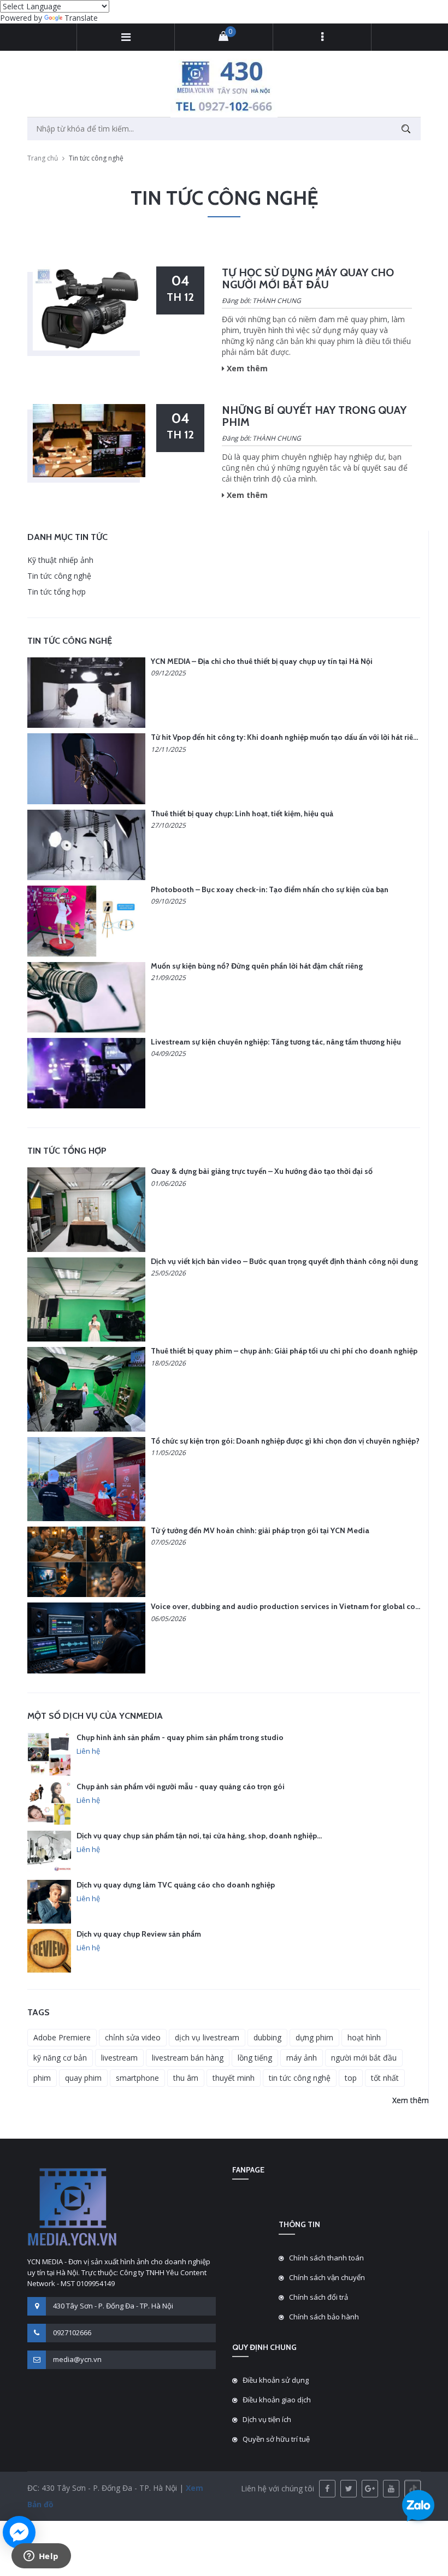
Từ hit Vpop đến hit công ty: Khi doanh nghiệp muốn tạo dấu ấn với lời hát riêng (286, 737)
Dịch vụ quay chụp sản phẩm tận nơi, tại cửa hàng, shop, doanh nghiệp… (199, 1836)
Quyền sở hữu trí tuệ (276, 2439)
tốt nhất (385, 2078)
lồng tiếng (255, 2058)
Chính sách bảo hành (324, 2317)
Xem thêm (411, 2100)
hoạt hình (364, 2037)
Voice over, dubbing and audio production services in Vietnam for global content (292, 1606)
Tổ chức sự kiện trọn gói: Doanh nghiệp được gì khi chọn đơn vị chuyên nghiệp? (285, 1441)
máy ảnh (302, 2058)
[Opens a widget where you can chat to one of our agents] (41, 2557)
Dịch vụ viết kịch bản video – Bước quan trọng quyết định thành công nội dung (284, 1261)
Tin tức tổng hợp (57, 592)
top (351, 2078)
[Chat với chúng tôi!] (19, 2532)
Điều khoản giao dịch (277, 2400)
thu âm (186, 2078)
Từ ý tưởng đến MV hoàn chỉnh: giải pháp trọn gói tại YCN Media (260, 1530)
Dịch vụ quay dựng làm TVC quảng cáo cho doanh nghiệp (176, 1885)
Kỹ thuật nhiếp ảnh (60, 560)
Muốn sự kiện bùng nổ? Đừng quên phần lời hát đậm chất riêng (257, 966)
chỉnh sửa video (133, 2037)
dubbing (267, 2037)
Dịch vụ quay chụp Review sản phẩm (139, 1934)
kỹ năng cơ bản (60, 2058)
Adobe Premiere (62, 2037)
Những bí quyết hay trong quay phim (314, 416)
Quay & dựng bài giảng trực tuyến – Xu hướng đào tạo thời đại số (262, 1171)
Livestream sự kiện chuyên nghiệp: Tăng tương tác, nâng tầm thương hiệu (276, 1042)
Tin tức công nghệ (59, 576)
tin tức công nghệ (300, 2078)
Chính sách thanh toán (326, 2258)
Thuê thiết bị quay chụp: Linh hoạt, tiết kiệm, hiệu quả (242, 814)
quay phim (83, 2078)
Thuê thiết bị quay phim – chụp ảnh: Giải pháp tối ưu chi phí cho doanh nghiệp (284, 1351)
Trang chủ (43, 158)
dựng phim (314, 2037)
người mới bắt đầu (364, 2058)
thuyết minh (234, 2078)
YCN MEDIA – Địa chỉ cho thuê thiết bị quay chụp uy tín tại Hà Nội (262, 661)
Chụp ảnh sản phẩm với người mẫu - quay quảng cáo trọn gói (181, 1786)
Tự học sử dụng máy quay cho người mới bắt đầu (308, 278)
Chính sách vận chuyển (327, 2277)
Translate (81, 18)
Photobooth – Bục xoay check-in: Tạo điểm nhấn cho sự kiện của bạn (270, 889)
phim (42, 2078)
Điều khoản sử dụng (276, 2380)
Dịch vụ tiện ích (267, 2419)
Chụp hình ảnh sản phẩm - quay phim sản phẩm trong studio (180, 1737)
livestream (119, 2058)
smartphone (137, 2078)
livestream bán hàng (188, 2058)
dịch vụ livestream (207, 2037)
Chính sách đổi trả (319, 2297)
